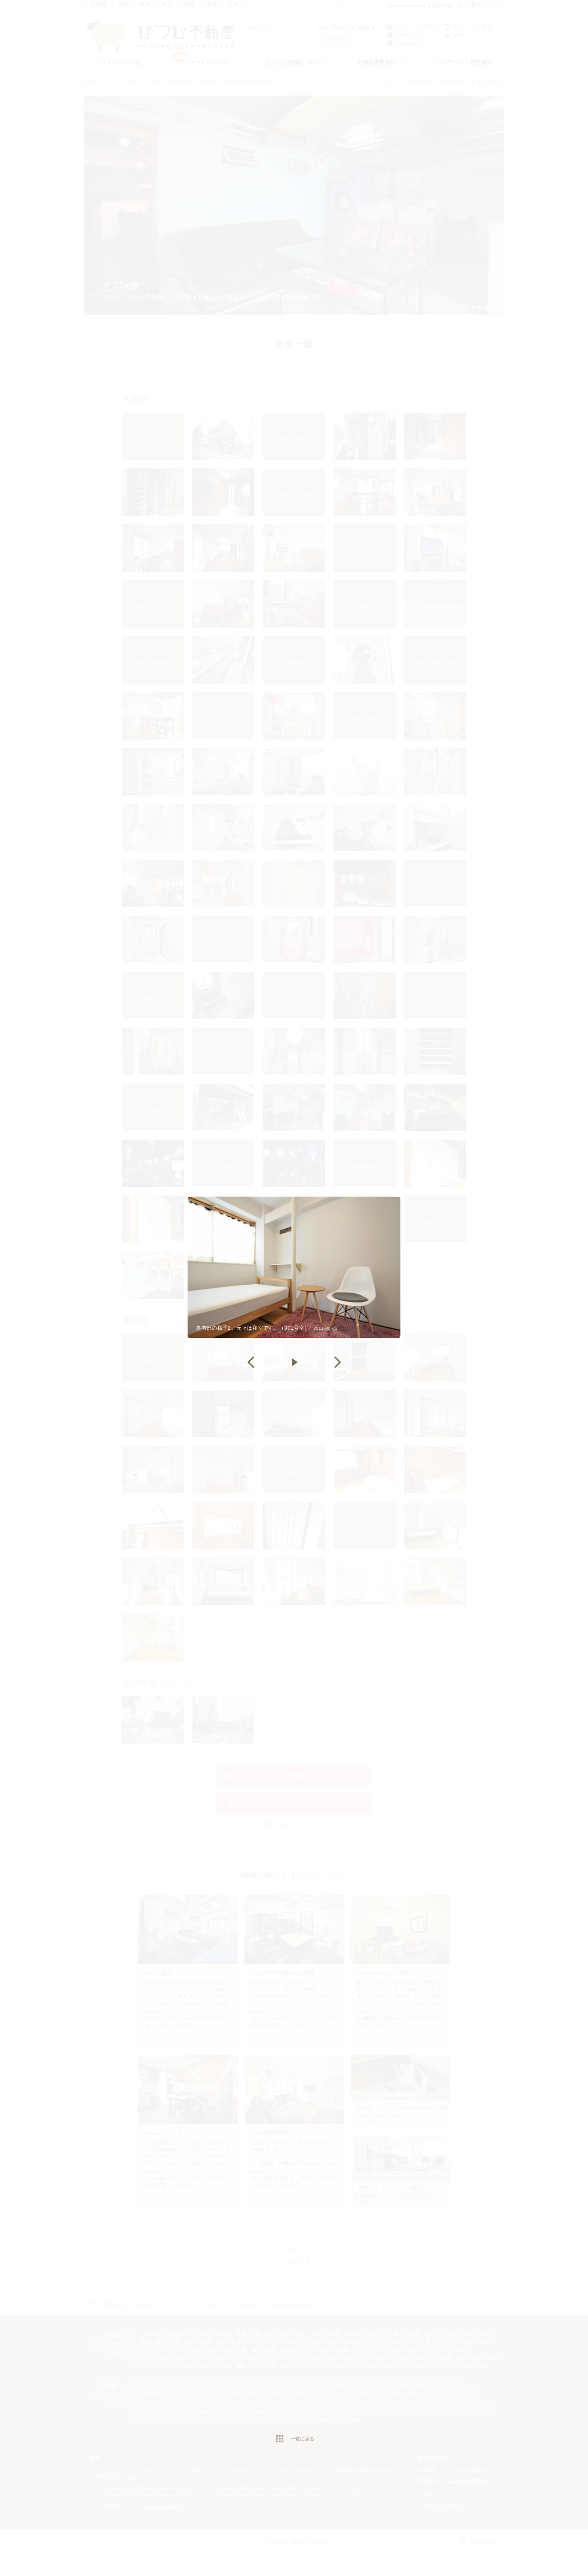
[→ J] (337, 1362)
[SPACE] (294, 1362)
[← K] (251, 1362)
